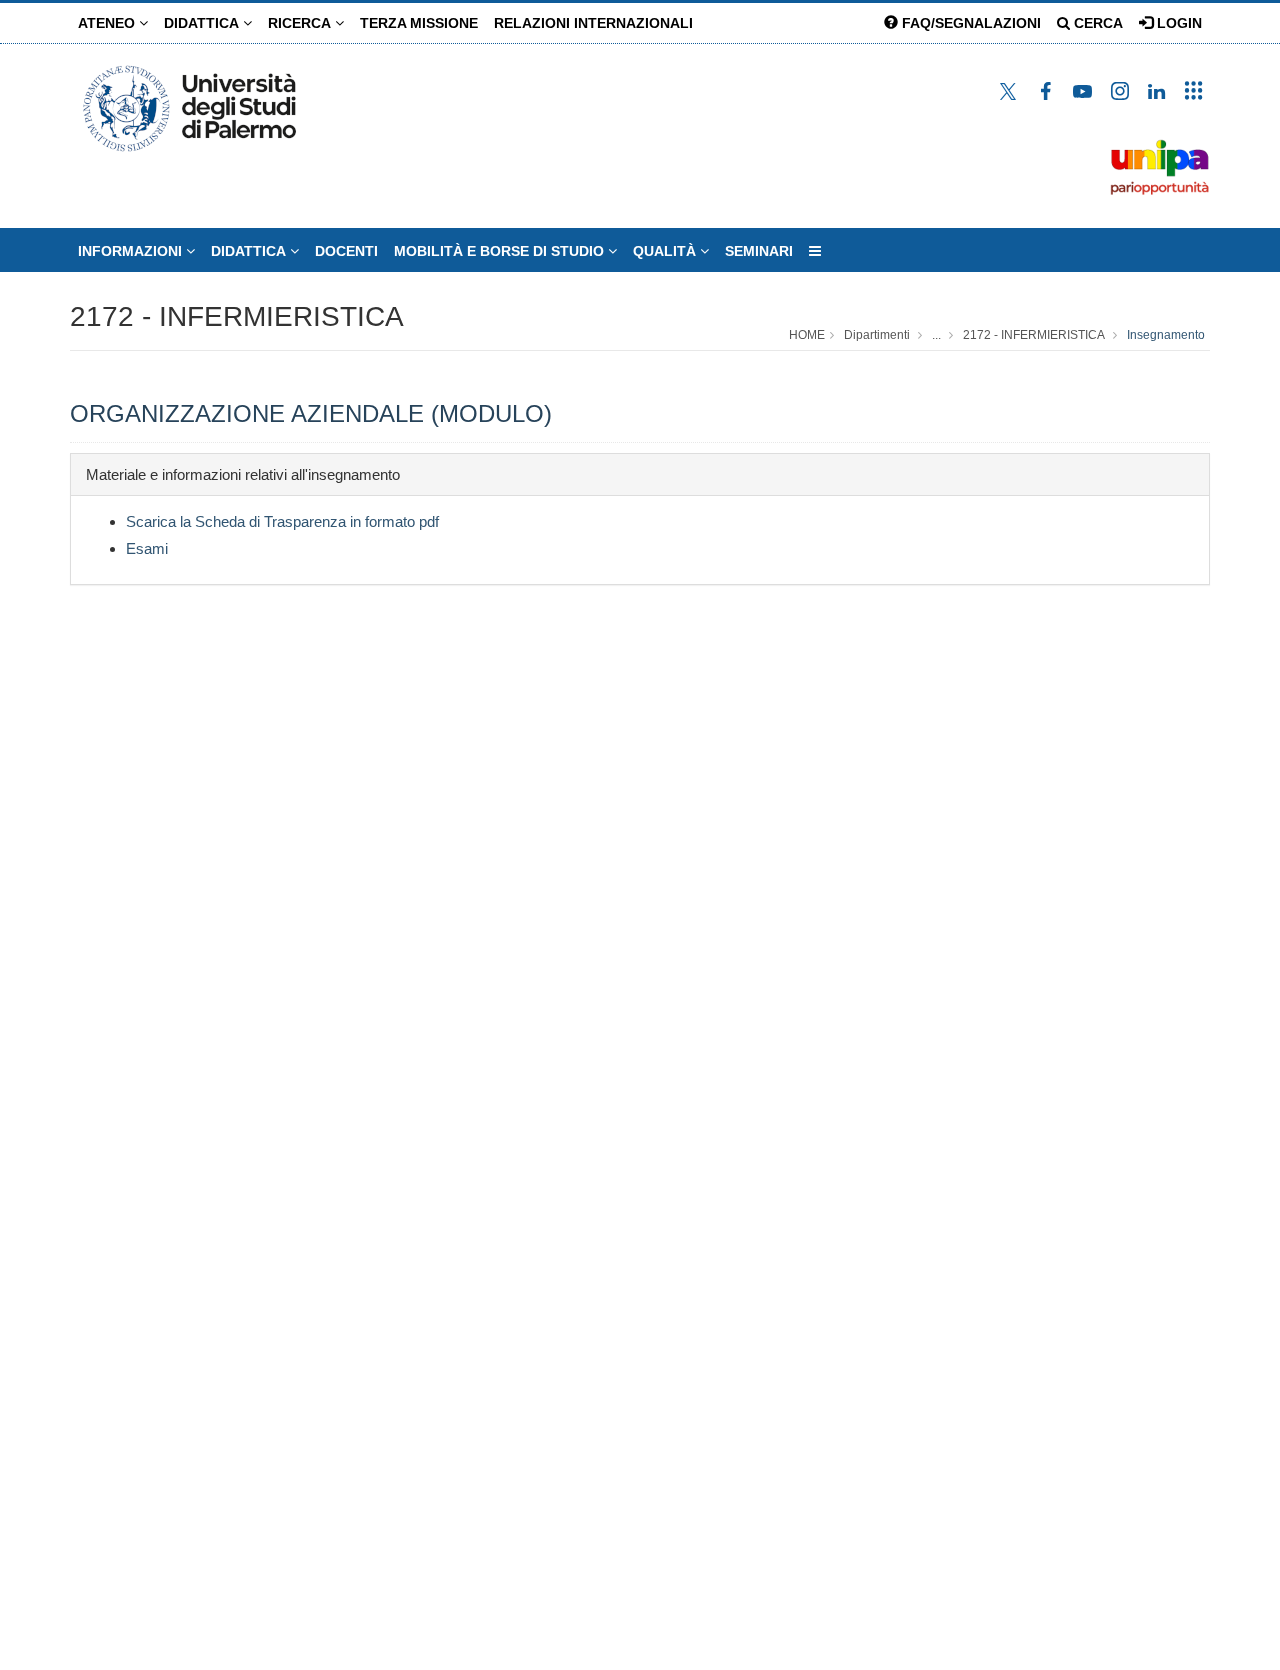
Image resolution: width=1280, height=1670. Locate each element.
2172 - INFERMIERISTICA (237, 316)
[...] (815, 251)
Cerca (1096, 23)
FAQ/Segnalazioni (969, 23)
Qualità (666, 251)
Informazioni (132, 251)
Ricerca (301, 23)
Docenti (346, 251)
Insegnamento (1166, 335)
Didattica (203, 23)
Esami (147, 548)
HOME (807, 335)
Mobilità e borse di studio (501, 251)
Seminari (759, 251)
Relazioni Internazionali (593, 23)
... (936, 335)
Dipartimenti (877, 335)
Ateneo (108, 23)
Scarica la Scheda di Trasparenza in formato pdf (282, 521)
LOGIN (1177, 23)
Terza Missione (419, 23)
